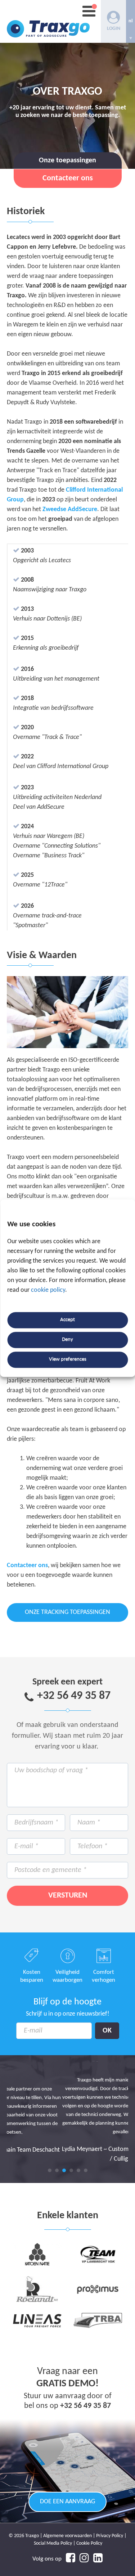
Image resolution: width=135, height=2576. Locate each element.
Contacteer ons (27, 1566)
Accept (67, 1320)
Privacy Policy (110, 2536)
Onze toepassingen (67, 161)
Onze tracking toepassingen (67, 1612)
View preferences (68, 1360)
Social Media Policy (53, 2543)
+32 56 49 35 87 (74, 1696)
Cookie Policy (89, 2543)
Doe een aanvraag (67, 2502)
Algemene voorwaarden (67, 2536)
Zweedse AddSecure (70, 509)
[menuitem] (130, 21)
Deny (67, 1340)
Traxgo (48, 21)
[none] (130, 21)
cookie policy (48, 1290)
